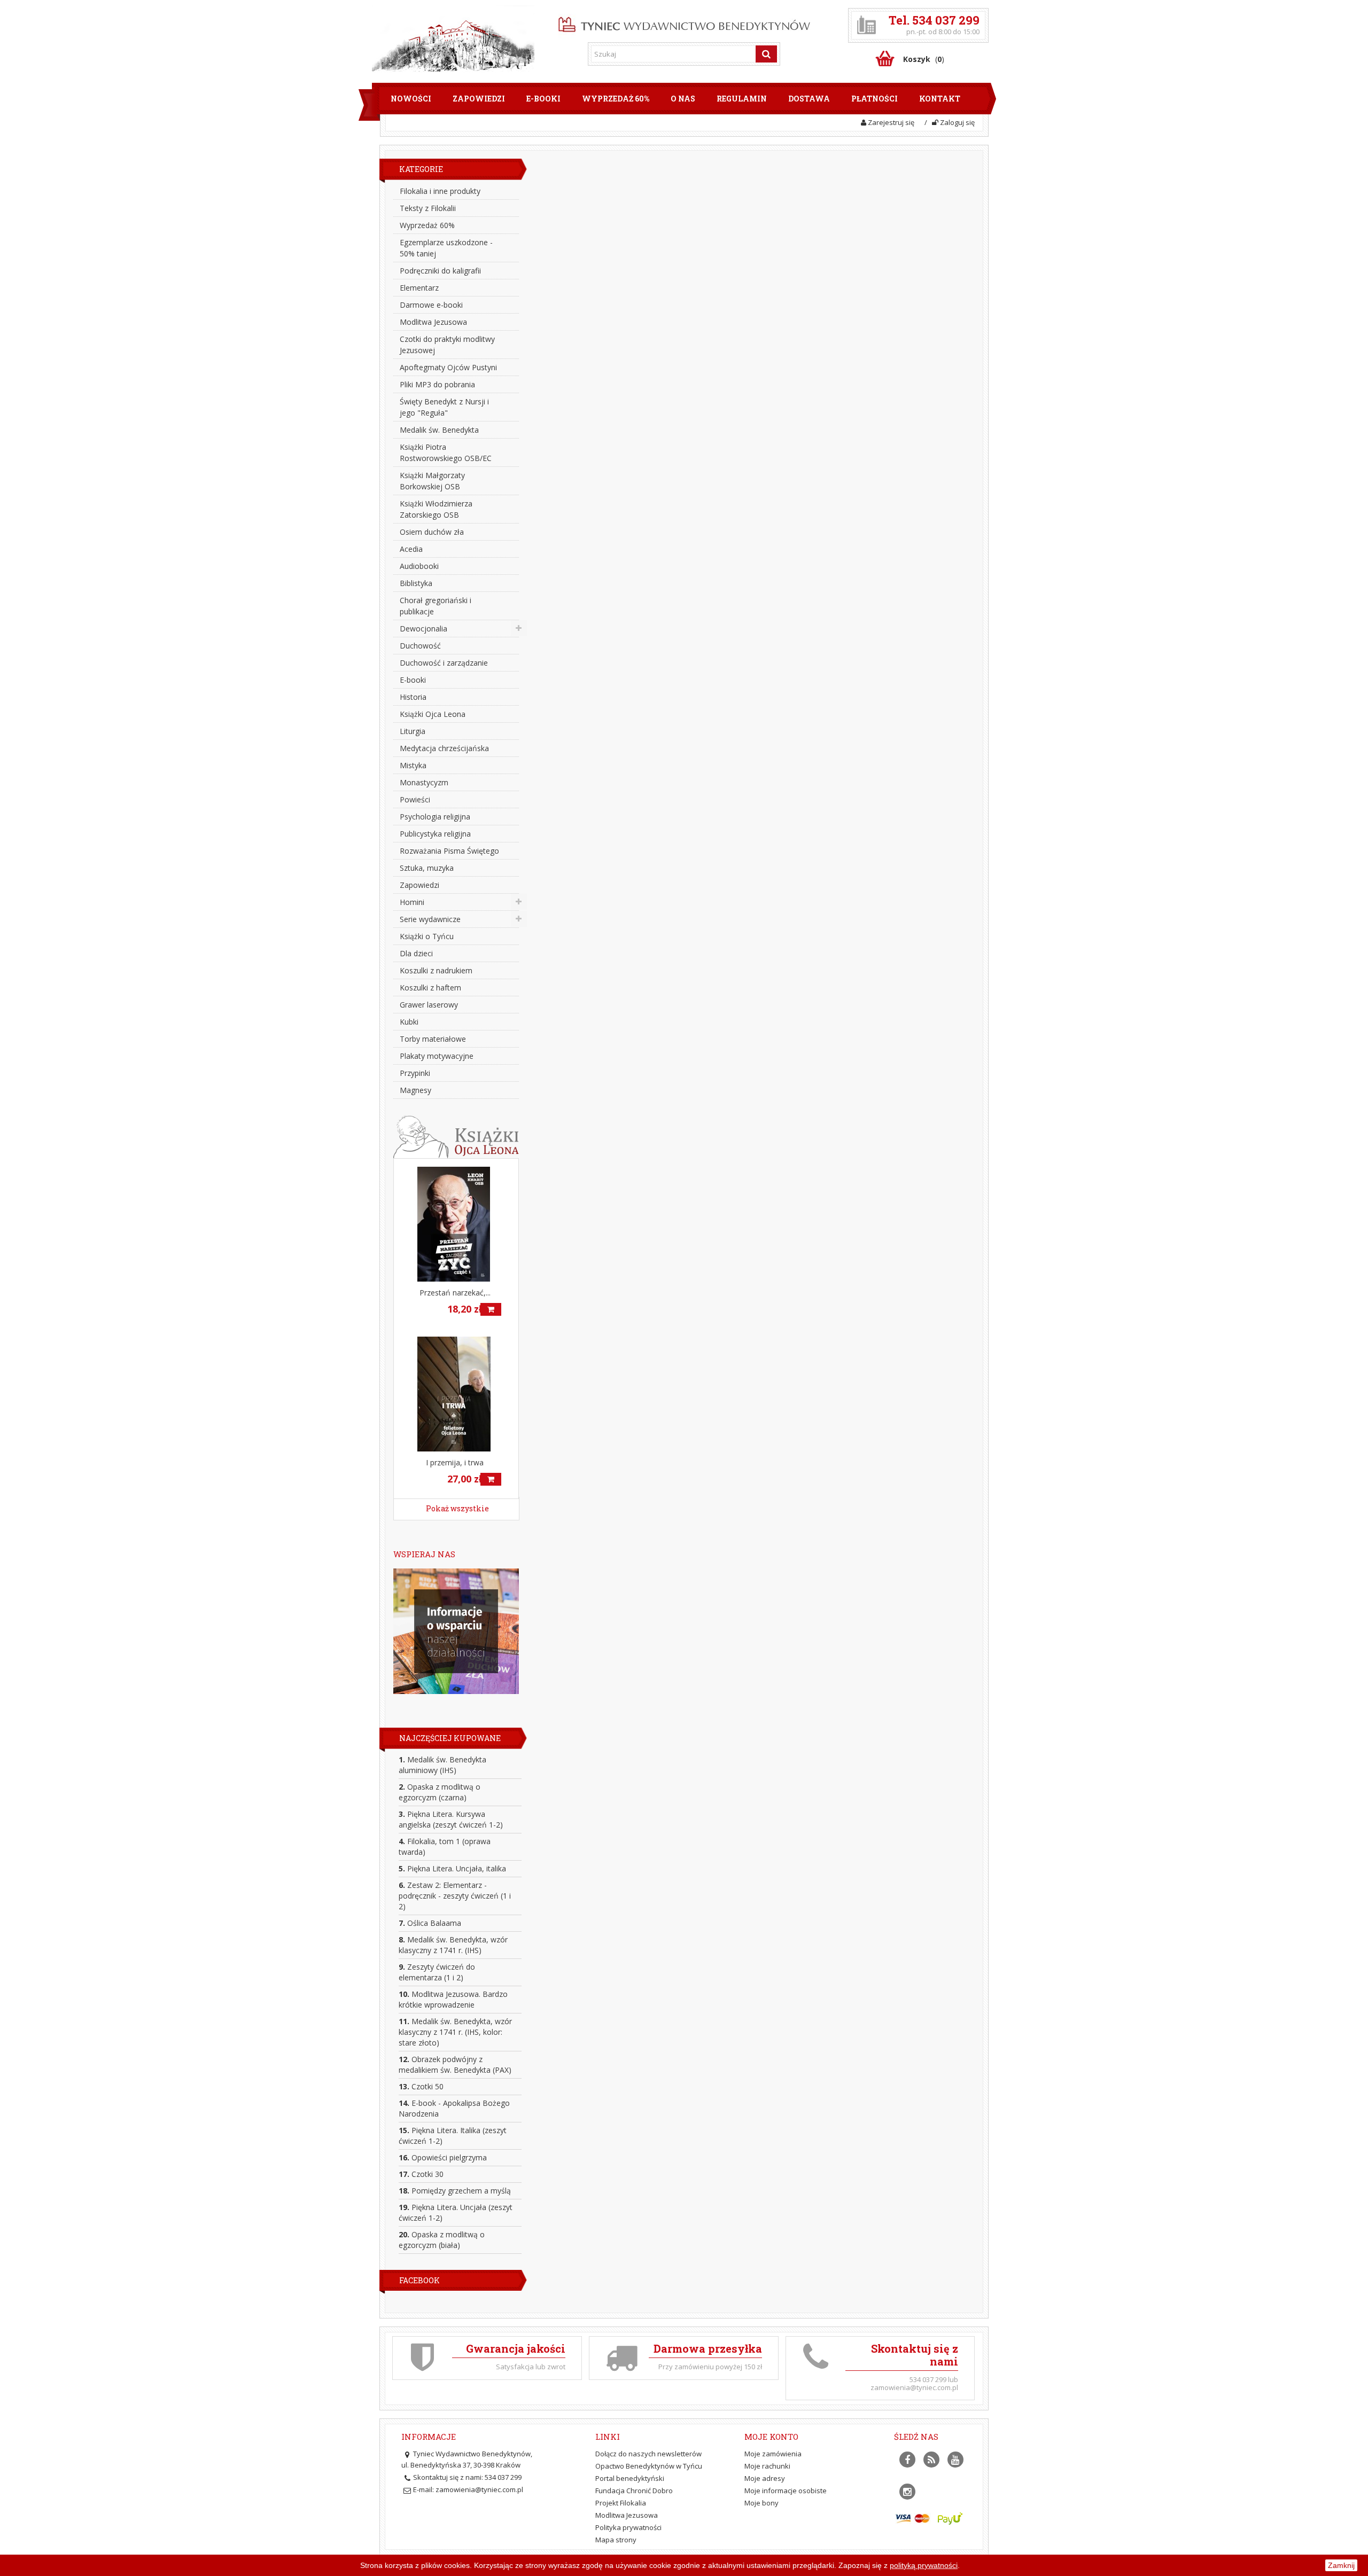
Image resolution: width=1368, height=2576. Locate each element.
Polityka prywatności (628, 2527)
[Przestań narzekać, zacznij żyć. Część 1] (456, 1224)
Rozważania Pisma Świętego (449, 851)
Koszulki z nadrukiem (436, 970)
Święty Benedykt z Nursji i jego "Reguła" (444, 407)
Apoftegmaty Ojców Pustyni (448, 367)
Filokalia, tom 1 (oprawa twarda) (445, 1847)
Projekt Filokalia (621, 2503)
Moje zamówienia (773, 2454)
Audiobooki (419, 566)
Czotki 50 (421, 2086)
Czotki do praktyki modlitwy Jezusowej (447, 345)
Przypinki (415, 1073)
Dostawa (809, 99)
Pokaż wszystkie (457, 1508)
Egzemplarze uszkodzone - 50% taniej (446, 248)
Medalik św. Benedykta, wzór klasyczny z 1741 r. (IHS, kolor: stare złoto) (455, 2032)
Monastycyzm (424, 782)
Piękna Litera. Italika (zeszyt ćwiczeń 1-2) (453, 2136)
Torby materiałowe (433, 1039)
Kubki (409, 1022)
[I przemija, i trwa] (456, 1394)
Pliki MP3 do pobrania (437, 384)
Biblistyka (416, 583)
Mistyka (413, 765)
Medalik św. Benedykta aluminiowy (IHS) (442, 1765)
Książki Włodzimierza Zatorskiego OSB (436, 509)
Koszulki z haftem (430, 988)
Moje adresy (765, 2478)
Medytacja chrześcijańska (444, 748)
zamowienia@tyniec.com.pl (479, 2489)
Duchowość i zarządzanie (444, 663)
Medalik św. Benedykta (439, 430)
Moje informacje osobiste (786, 2491)
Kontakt (940, 99)
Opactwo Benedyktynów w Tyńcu (649, 2466)
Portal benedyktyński (630, 2478)
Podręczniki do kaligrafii (440, 271)
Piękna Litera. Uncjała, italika (452, 1868)
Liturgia (413, 731)
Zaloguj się (957, 122)
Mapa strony (616, 2540)
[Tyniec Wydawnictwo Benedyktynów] (684, 22)
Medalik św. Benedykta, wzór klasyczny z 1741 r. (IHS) (453, 1945)
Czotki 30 (421, 2174)
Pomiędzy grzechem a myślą (455, 2191)
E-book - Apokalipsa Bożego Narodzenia (454, 2108)
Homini (412, 902)
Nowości (411, 99)
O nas (683, 99)
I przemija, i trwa (455, 1462)
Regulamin (742, 99)
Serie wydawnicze (430, 919)
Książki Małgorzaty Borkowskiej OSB (432, 481)
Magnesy (415, 1090)
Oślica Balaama (430, 1923)
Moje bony (761, 2503)
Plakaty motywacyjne (437, 1056)
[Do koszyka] (491, 1309)
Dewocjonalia (423, 629)
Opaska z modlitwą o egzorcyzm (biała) (442, 2240)
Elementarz (419, 288)
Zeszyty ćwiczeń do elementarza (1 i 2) (437, 1972)
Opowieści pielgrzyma (443, 2157)
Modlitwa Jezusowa (433, 322)
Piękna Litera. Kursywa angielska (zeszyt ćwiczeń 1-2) (451, 1819)
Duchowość (420, 646)
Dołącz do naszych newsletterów (648, 2454)
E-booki (543, 99)
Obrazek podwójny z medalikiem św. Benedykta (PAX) (455, 2064)
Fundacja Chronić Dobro (634, 2491)
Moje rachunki (767, 2466)
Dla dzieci (416, 953)
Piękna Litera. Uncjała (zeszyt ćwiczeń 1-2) (456, 2212)
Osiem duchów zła (432, 532)
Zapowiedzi (479, 99)
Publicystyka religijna (435, 834)
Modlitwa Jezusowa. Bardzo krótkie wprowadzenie (453, 1999)
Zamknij (1341, 2565)
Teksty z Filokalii (428, 208)
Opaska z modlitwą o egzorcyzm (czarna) (440, 1792)
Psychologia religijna (435, 817)
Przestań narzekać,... (455, 1293)
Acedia (411, 549)
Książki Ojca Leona (433, 714)
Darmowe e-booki (431, 305)
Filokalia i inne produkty (440, 191)
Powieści (415, 799)
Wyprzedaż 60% (616, 99)
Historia (413, 697)
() (924, 59)
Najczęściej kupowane (450, 1738)
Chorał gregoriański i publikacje (436, 606)
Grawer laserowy (429, 1005)
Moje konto (771, 2437)
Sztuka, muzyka (427, 868)
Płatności (875, 99)
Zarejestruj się (890, 122)
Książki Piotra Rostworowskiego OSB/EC (446, 452)
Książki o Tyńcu (427, 936)
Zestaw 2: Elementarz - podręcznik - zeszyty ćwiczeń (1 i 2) (455, 1896)
